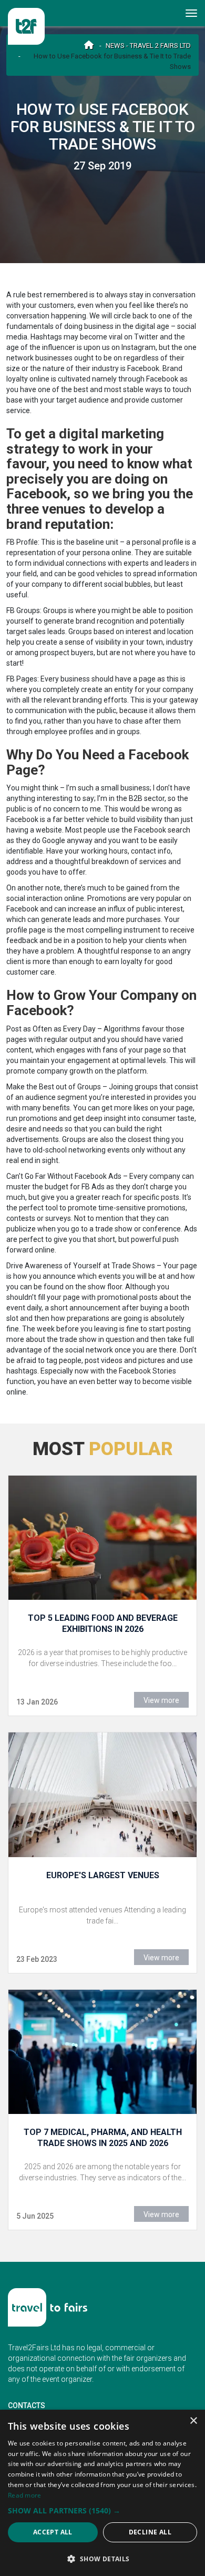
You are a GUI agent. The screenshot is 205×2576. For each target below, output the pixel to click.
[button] (102, 2510)
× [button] (193, 2421)
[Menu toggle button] (192, 13)
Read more (25, 2495)
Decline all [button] (150, 2532)
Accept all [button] (53, 2532)
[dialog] (102, 2493)
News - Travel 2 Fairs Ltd (148, 46)
